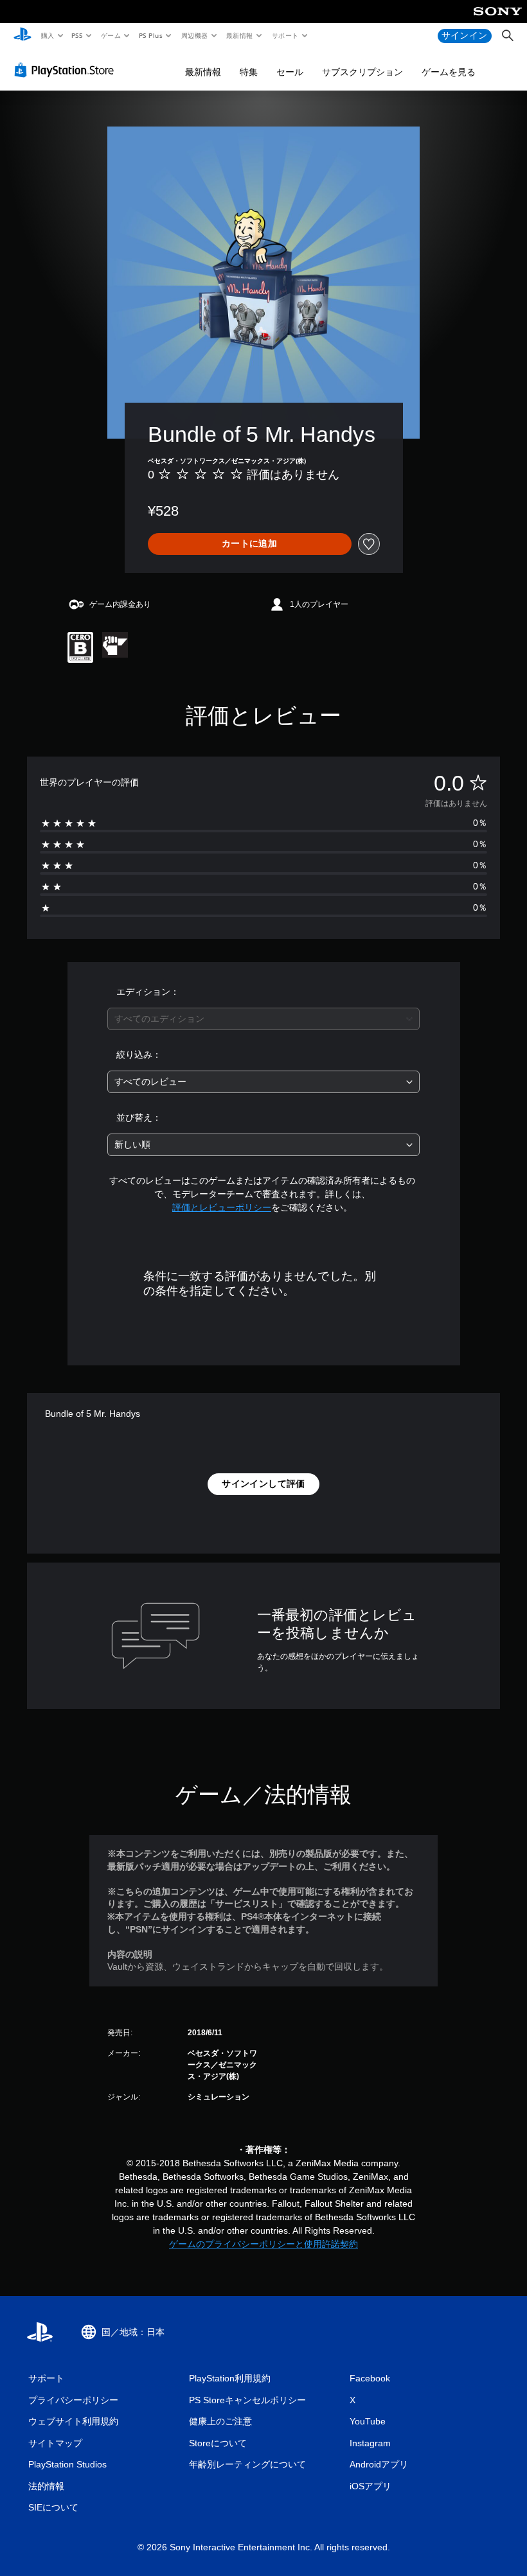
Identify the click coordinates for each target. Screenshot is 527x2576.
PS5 (77, 35)
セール (290, 72)
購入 (47, 35)
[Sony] (498, 20)
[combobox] (263, 1019)
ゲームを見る (449, 72)
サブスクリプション (362, 72)
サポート (285, 35)
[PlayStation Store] (67, 70)
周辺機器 (194, 35)
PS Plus (150, 35)
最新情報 (240, 35)
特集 (249, 72)
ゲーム (110, 35)
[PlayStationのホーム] (22, 36)
